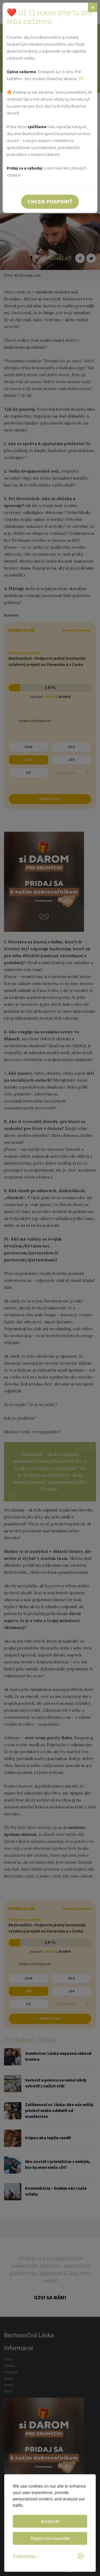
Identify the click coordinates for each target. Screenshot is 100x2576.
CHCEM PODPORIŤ (50, 201)
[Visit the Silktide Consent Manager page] (81, 2556)
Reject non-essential (50, 2538)
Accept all (50, 2521)
